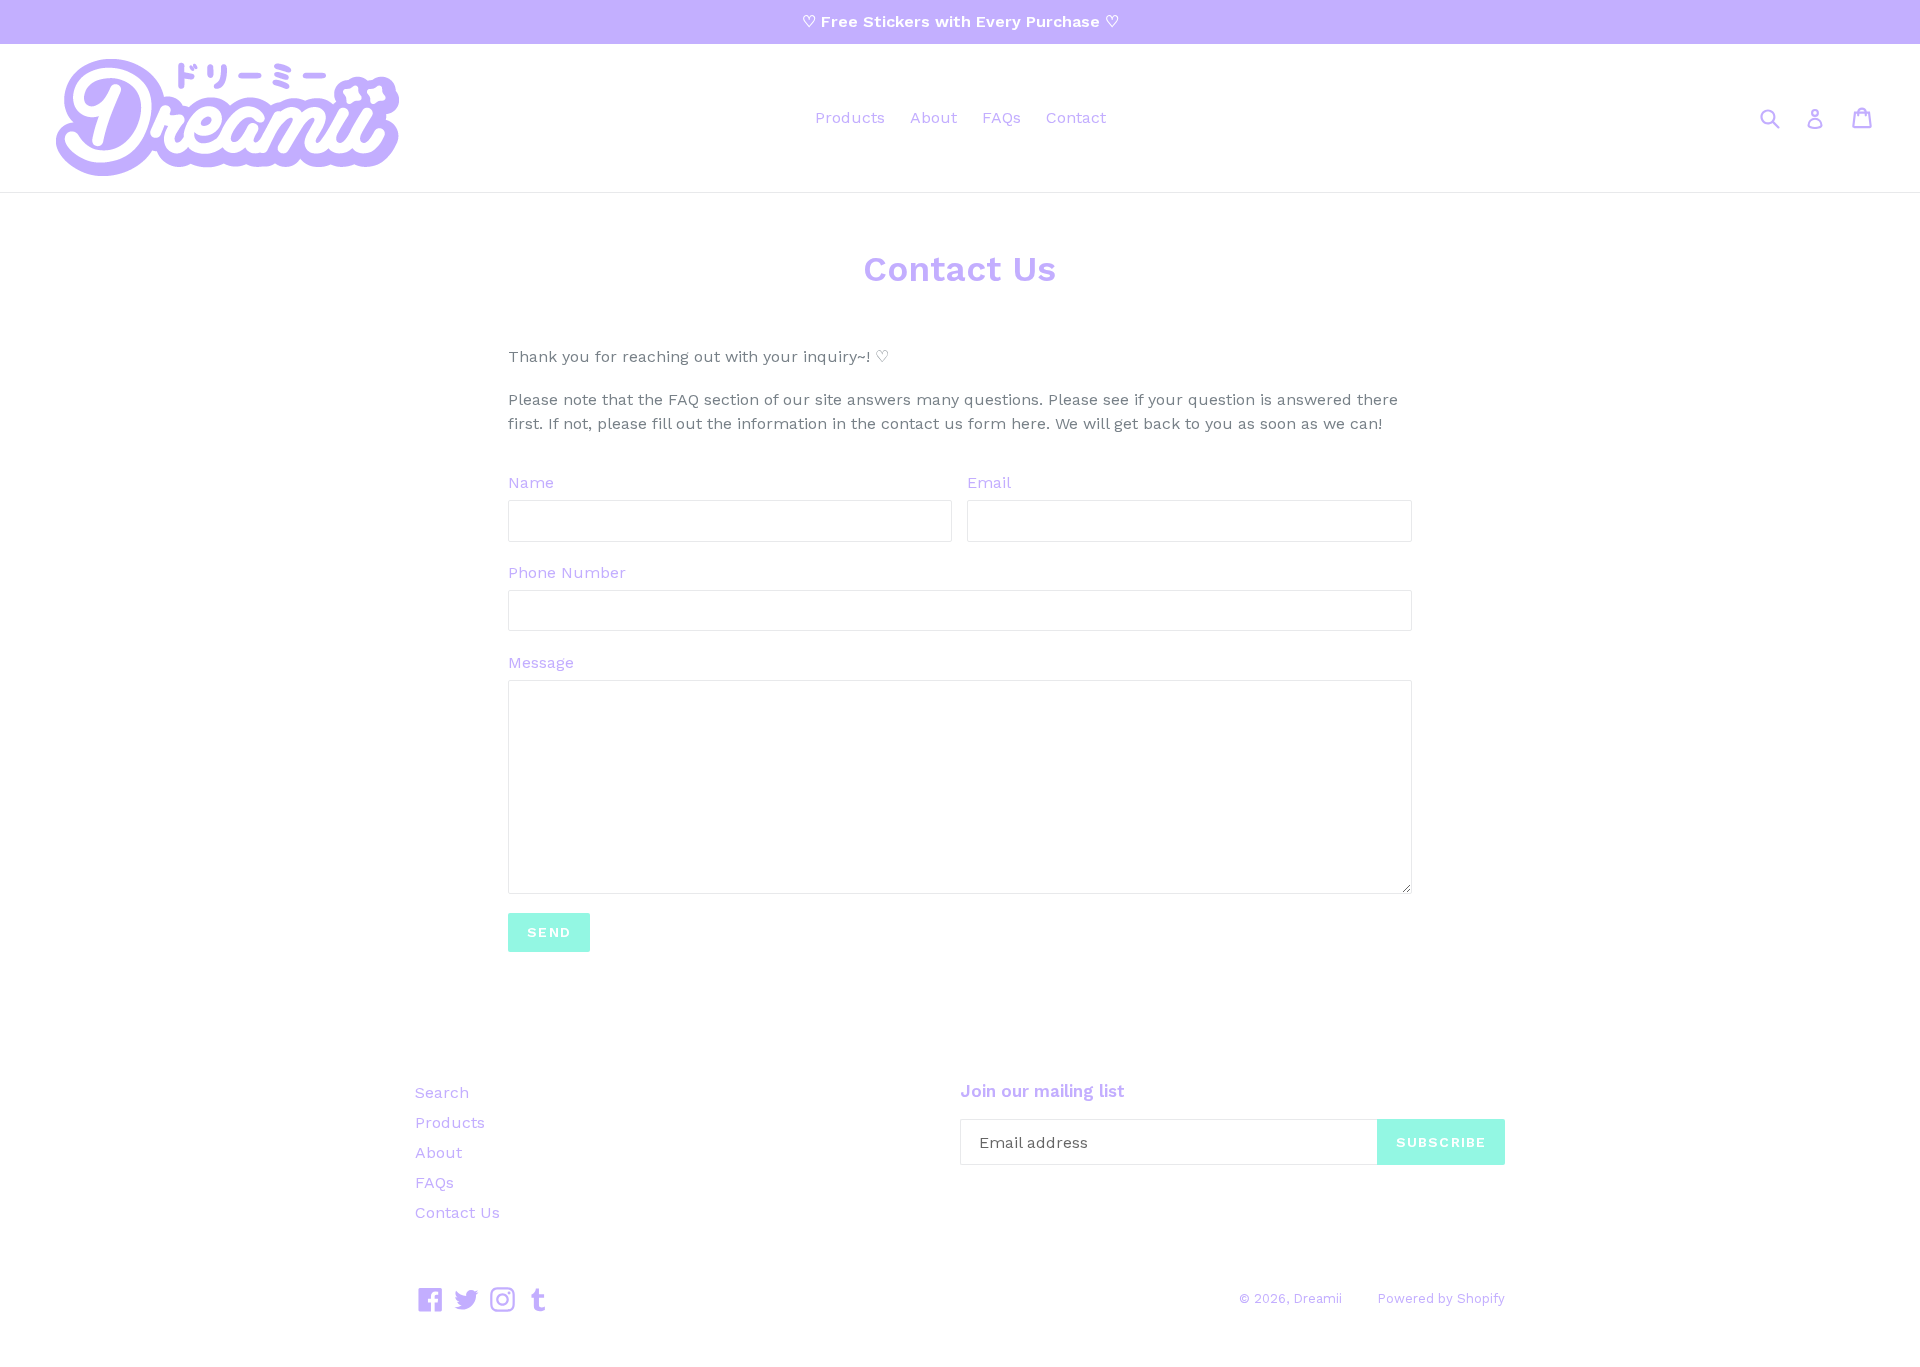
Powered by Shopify (1441, 1298)
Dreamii (1317, 1298)
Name (531, 482)
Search (442, 1092)
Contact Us (457, 1212)
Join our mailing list (1042, 1091)
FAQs (1001, 117)
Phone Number (567, 572)
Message (541, 662)
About (933, 117)
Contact (1076, 117)
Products (850, 117)
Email (989, 482)
